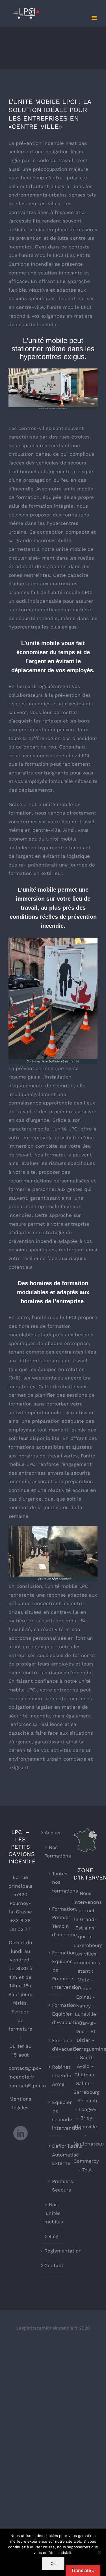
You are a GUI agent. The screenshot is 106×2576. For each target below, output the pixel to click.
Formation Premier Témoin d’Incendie (56, 1922)
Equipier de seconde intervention (56, 2115)
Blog (53, 2236)
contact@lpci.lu (27, 2086)
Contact (53, 2265)
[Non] (99, 2552)
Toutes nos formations (56, 1882)
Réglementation (53, 2251)
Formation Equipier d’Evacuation (56, 2014)
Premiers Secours (56, 2186)
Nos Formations (53, 1852)
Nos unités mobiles (53, 2213)
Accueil (53, 1833)
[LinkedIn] (20, 2133)
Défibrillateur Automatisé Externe (56, 2155)
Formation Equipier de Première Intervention (56, 1970)
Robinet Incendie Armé (56, 2076)
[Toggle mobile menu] (95, 18)
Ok (53, 2564)
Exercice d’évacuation (56, 2045)
